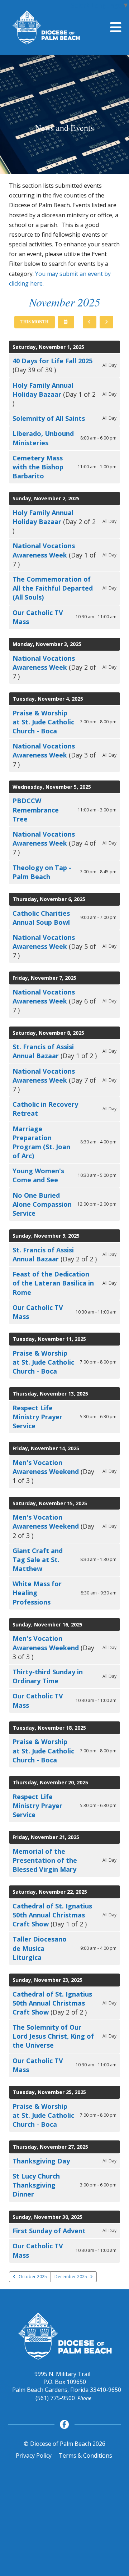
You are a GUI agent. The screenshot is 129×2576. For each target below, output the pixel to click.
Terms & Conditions (85, 2456)
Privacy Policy (34, 2456)
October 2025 (33, 2277)
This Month (34, 322)
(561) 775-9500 (55, 2398)
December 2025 (71, 2277)
